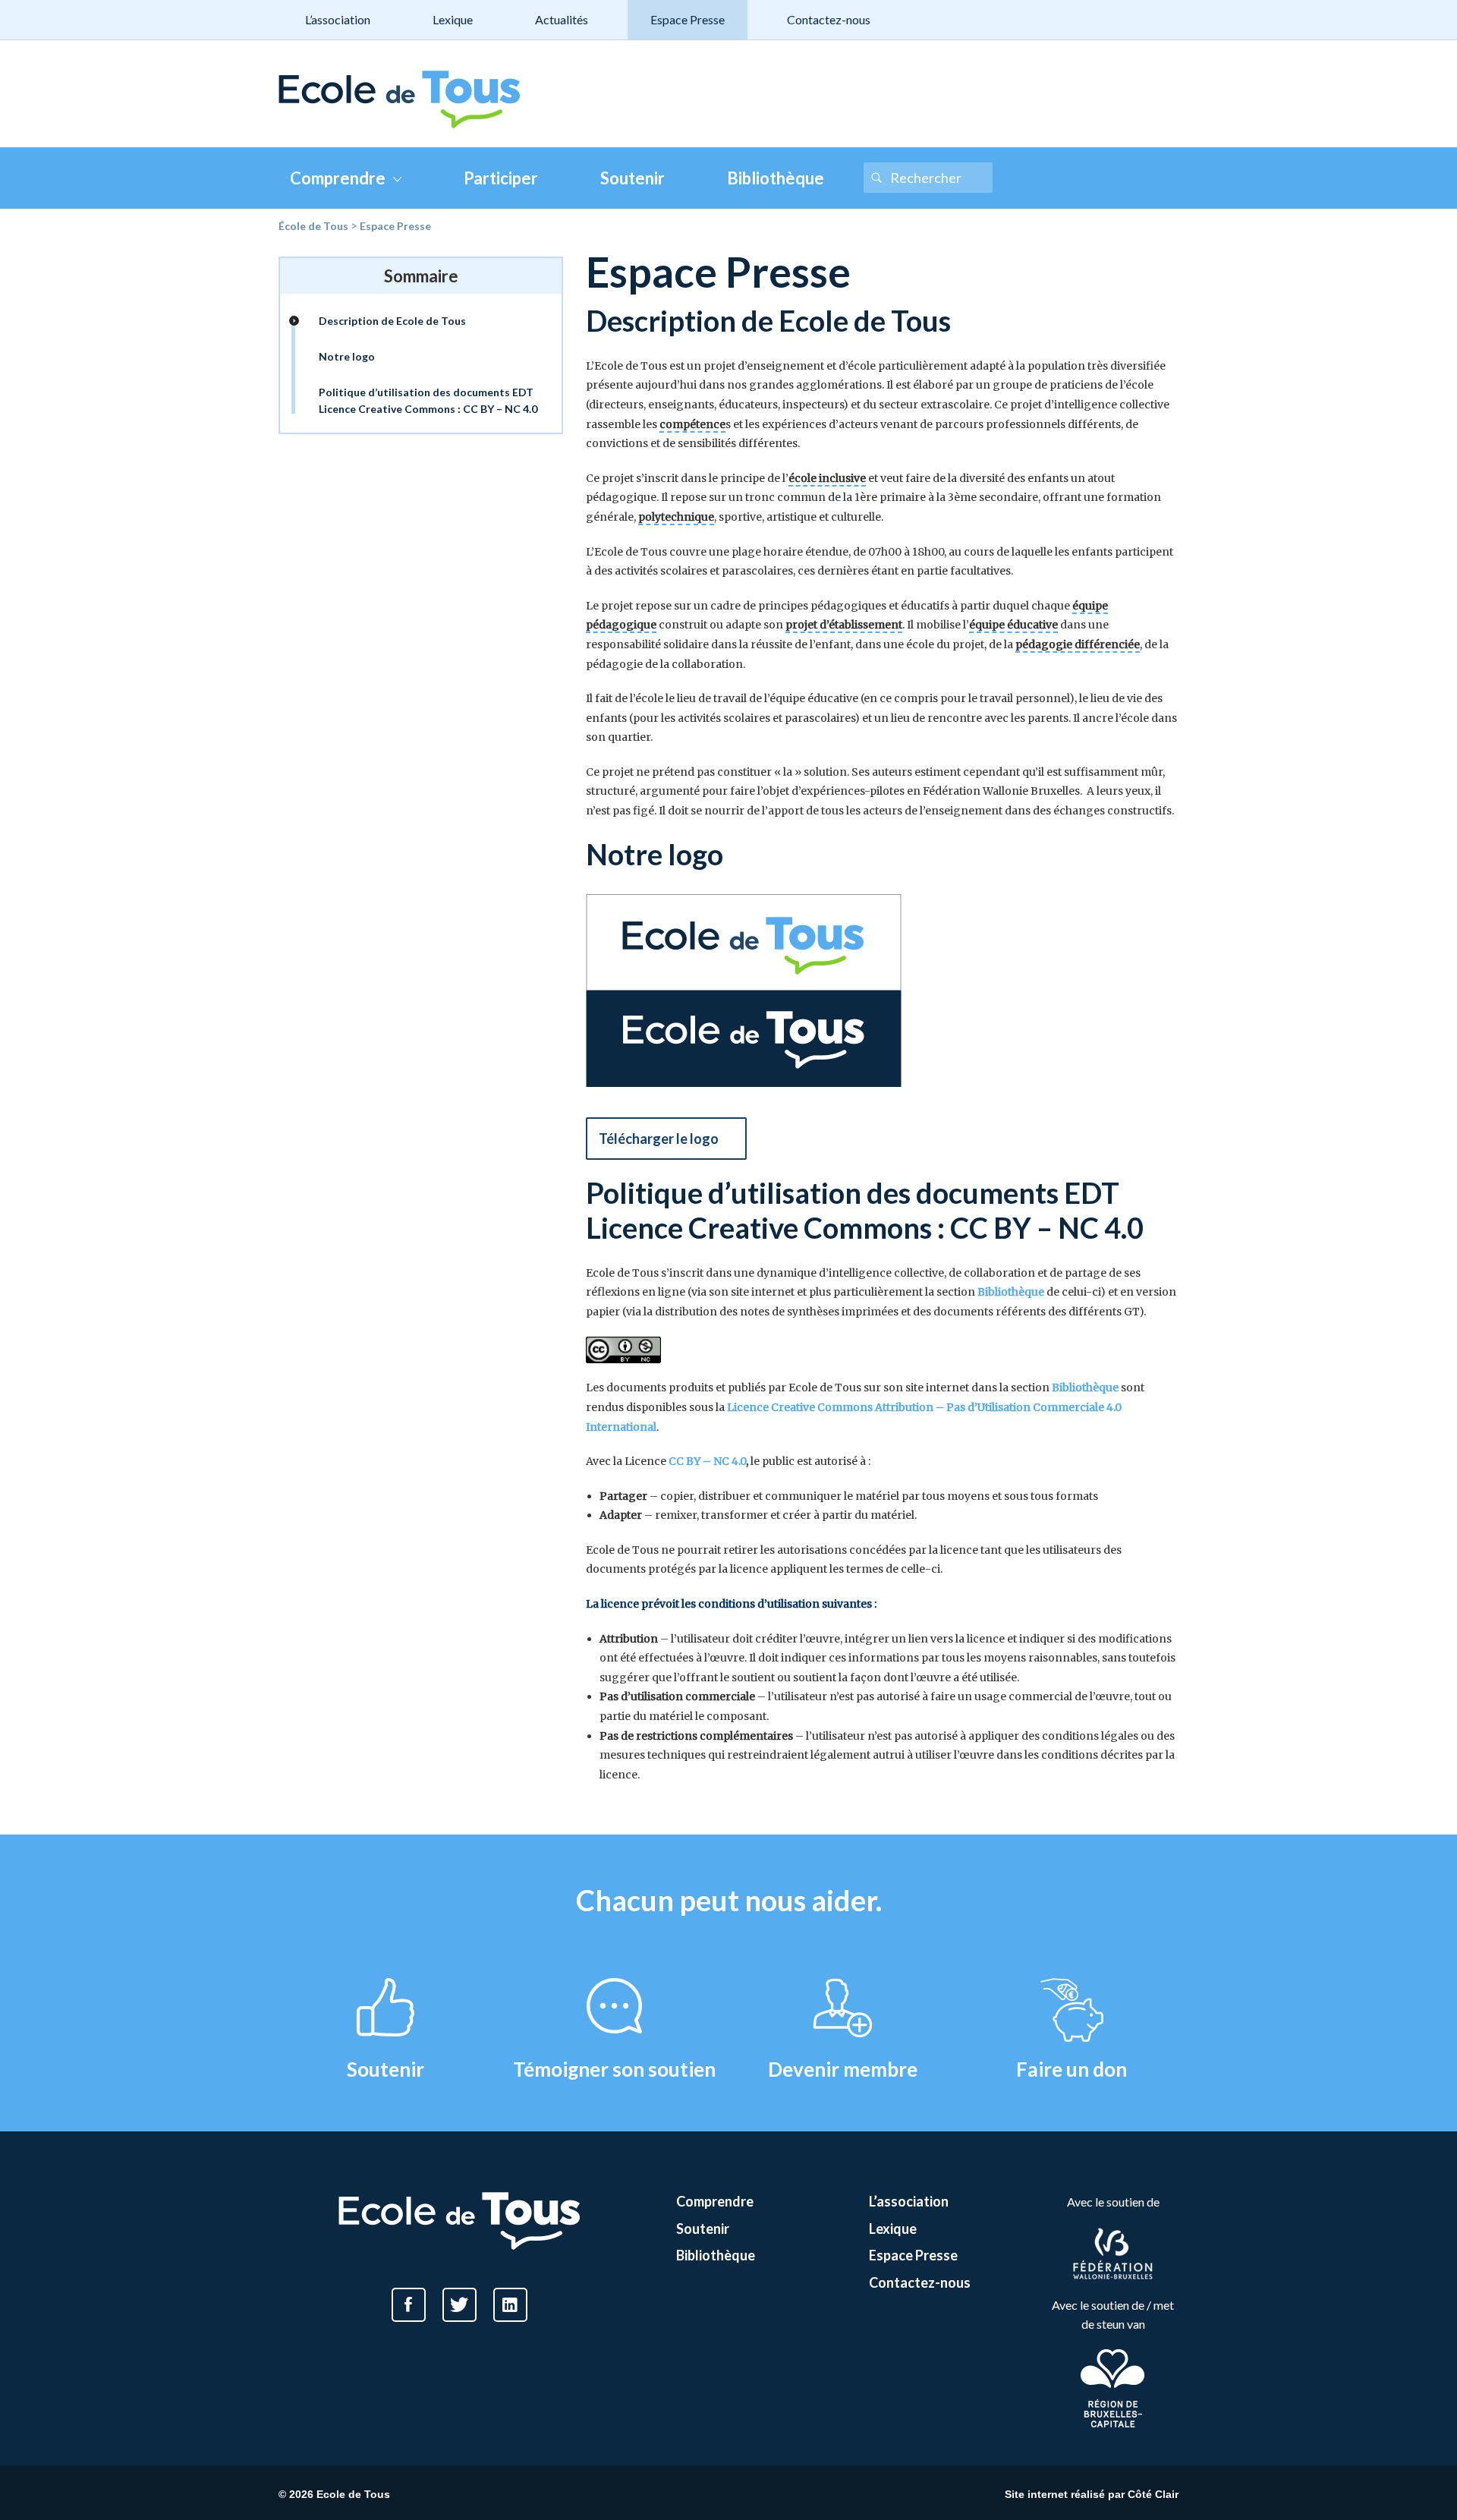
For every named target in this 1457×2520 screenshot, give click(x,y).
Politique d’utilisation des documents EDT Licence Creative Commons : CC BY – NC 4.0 (428, 400)
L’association (338, 19)
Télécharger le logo (659, 1139)
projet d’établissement (844, 625)
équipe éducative (1013, 625)
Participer (501, 178)
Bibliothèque (776, 178)
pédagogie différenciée (1078, 644)
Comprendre (338, 178)
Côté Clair (1153, 2494)
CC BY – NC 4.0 (707, 1461)
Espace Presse (688, 19)
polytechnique (676, 517)
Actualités (562, 19)
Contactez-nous (829, 19)
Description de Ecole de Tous (392, 321)
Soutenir (633, 178)
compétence (692, 424)
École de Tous (313, 226)
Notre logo (347, 356)
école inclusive (827, 478)
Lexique (453, 19)
